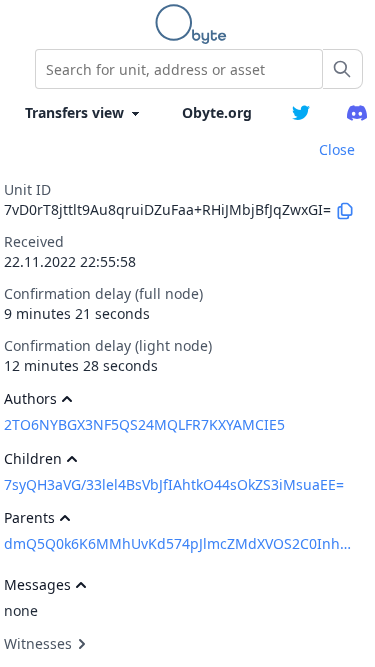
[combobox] (179, 69)
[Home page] (195, 24)
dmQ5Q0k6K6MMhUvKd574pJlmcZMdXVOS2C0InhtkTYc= (178, 543)
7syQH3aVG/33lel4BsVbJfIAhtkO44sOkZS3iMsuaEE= (174, 484)
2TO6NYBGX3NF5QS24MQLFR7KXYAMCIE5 (144, 424)
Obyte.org (217, 112)
